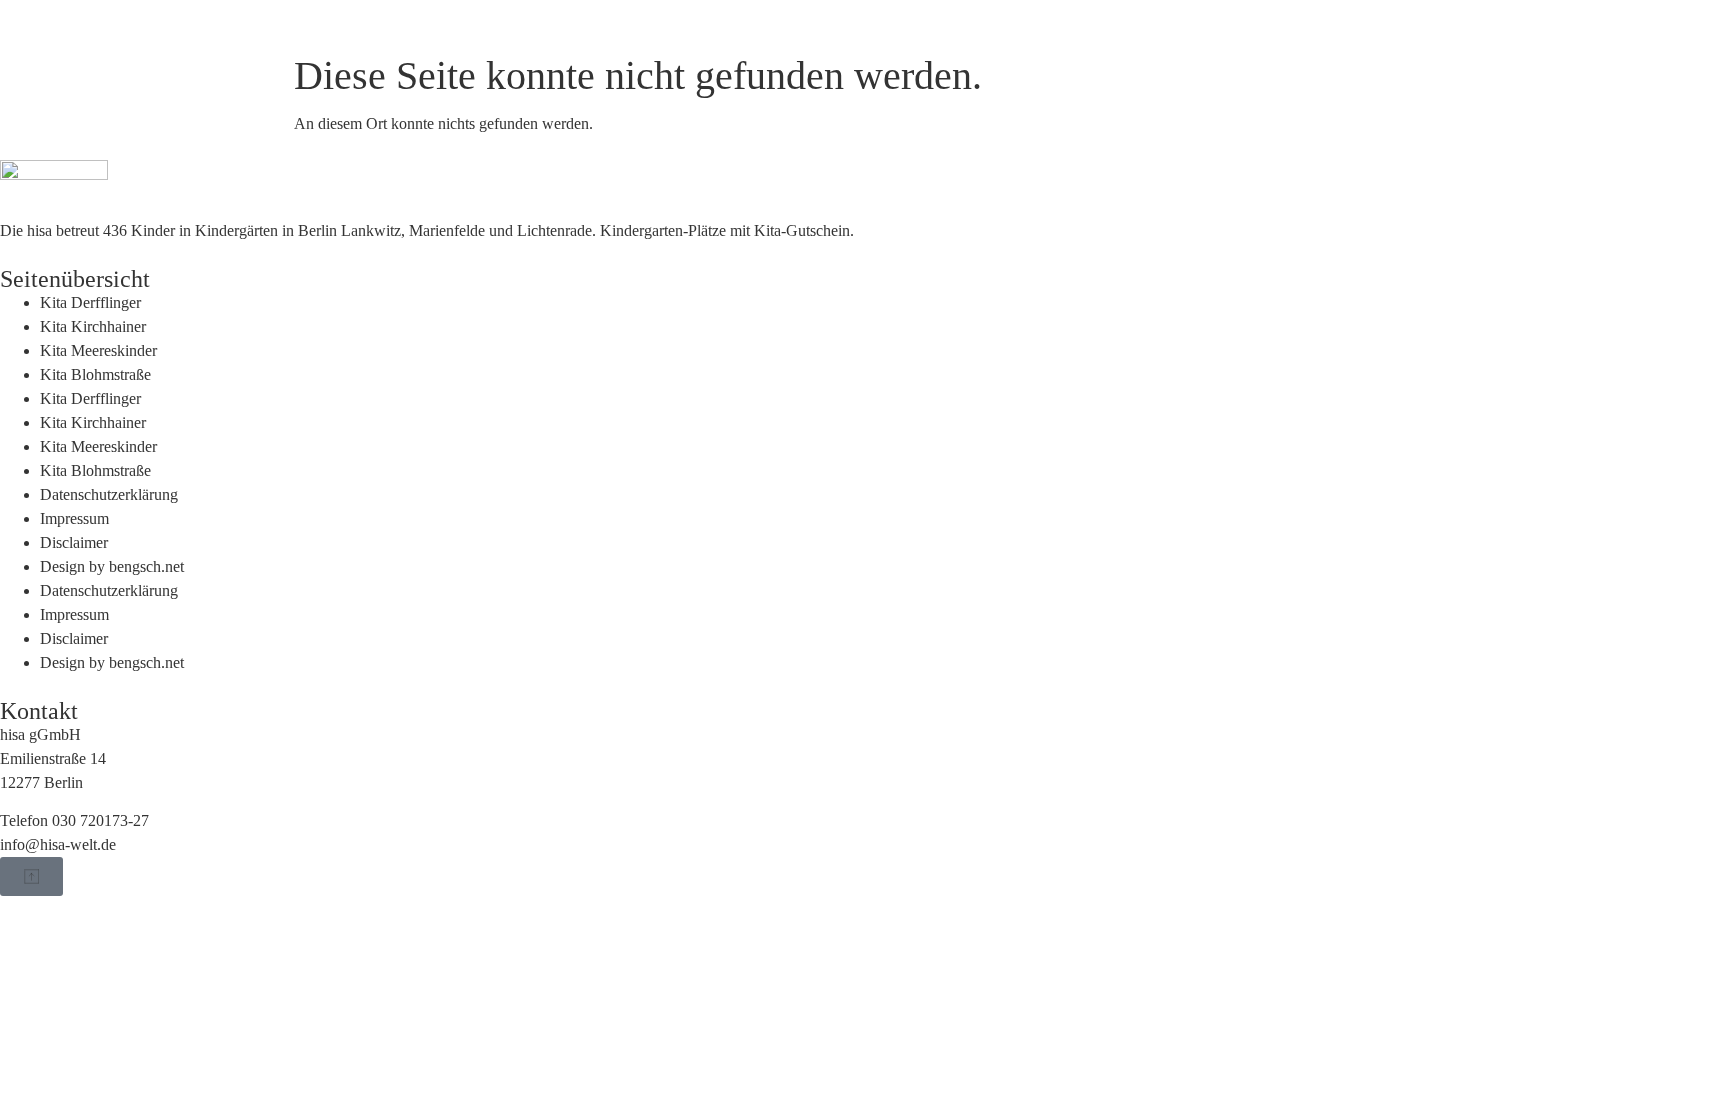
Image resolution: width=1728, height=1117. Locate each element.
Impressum (74, 518)
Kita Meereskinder (98, 350)
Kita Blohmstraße (95, 374)
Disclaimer (74, 542)
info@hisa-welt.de (58, 844)
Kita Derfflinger (90, 302)
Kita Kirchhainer (93, 326)
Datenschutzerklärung (109, 494)
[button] (31, 876)
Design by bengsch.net (112, 566)
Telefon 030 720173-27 (74, 820)
